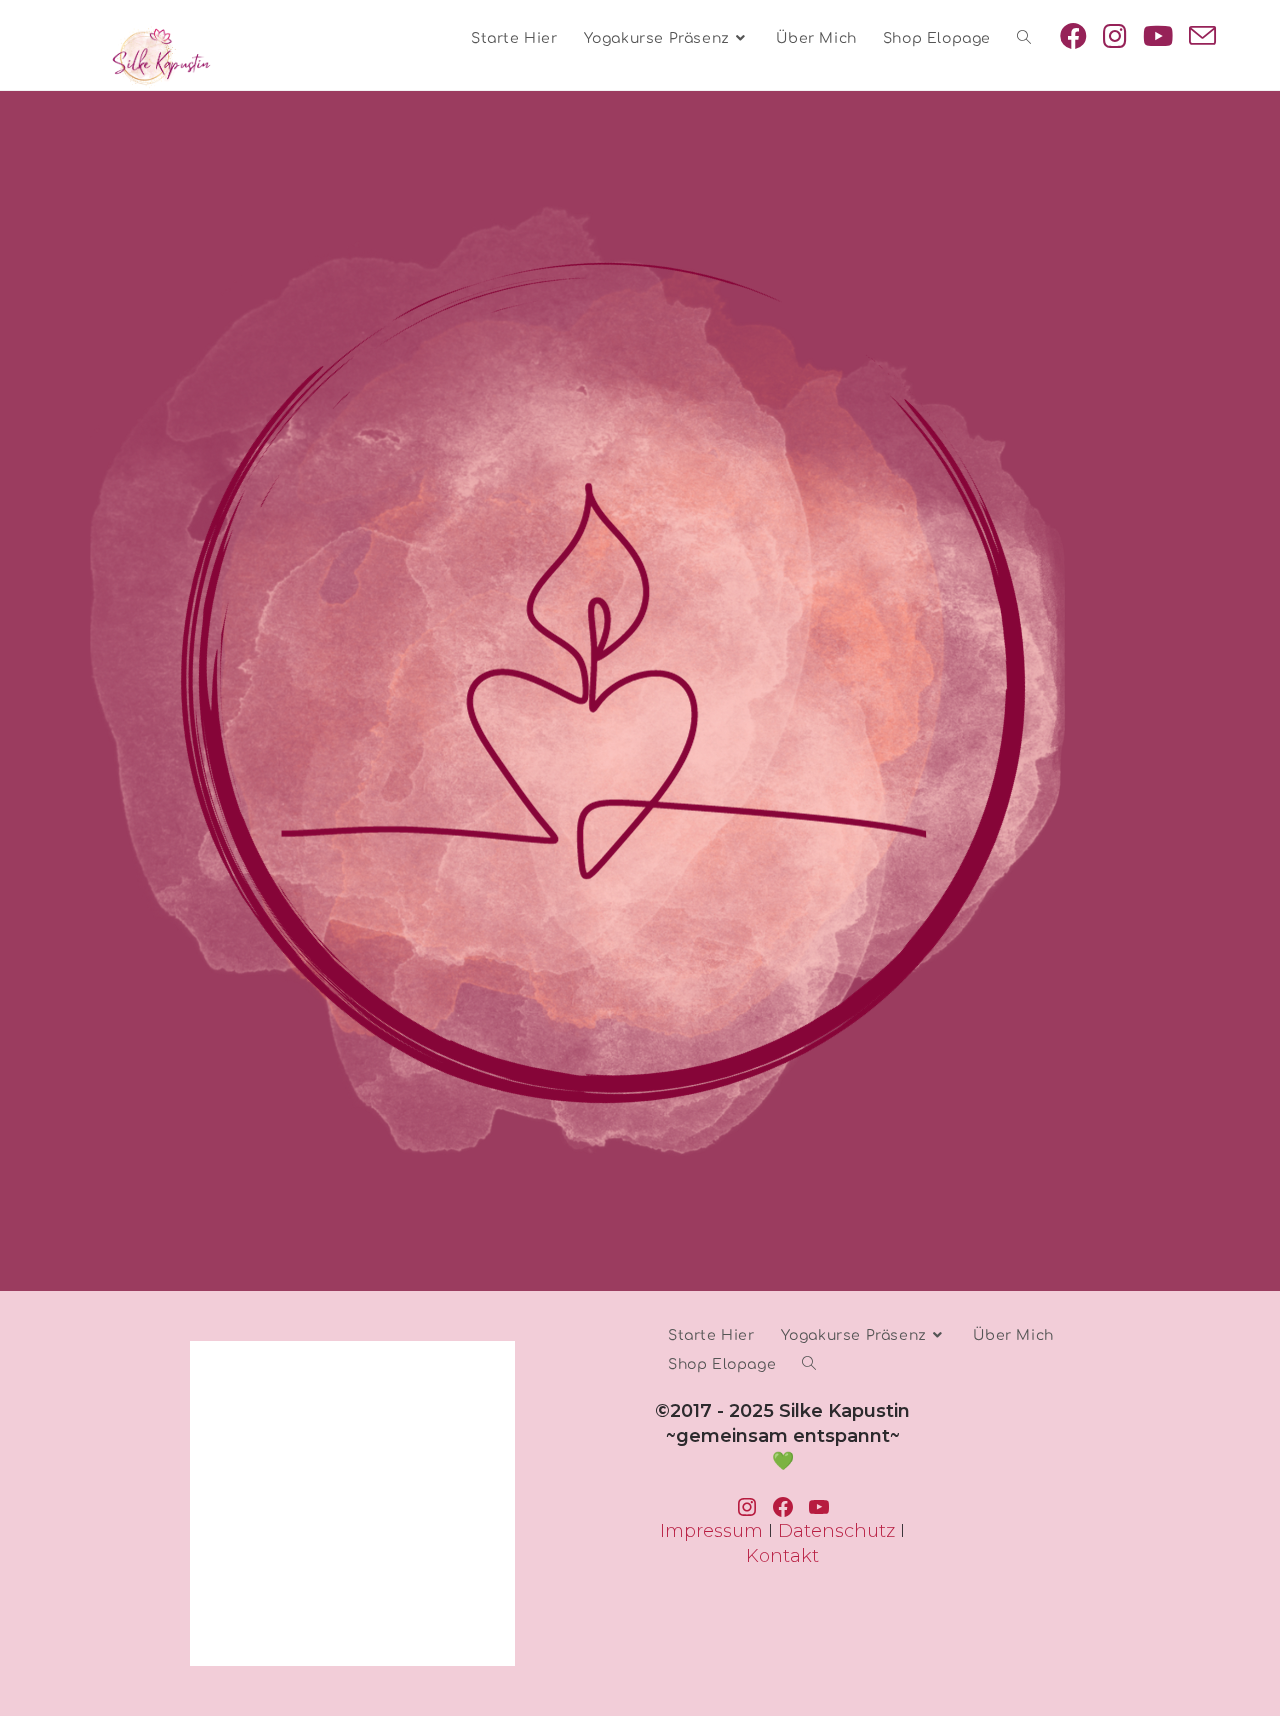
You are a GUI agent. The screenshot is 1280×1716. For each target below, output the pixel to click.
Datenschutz (836, 1531)
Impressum (711, 1531)
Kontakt (782, 1556)
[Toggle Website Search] (1024, 38)
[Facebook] (1073, 36)
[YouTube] (1158, 36)
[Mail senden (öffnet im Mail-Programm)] (1202, 36)
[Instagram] (1115, 36)
